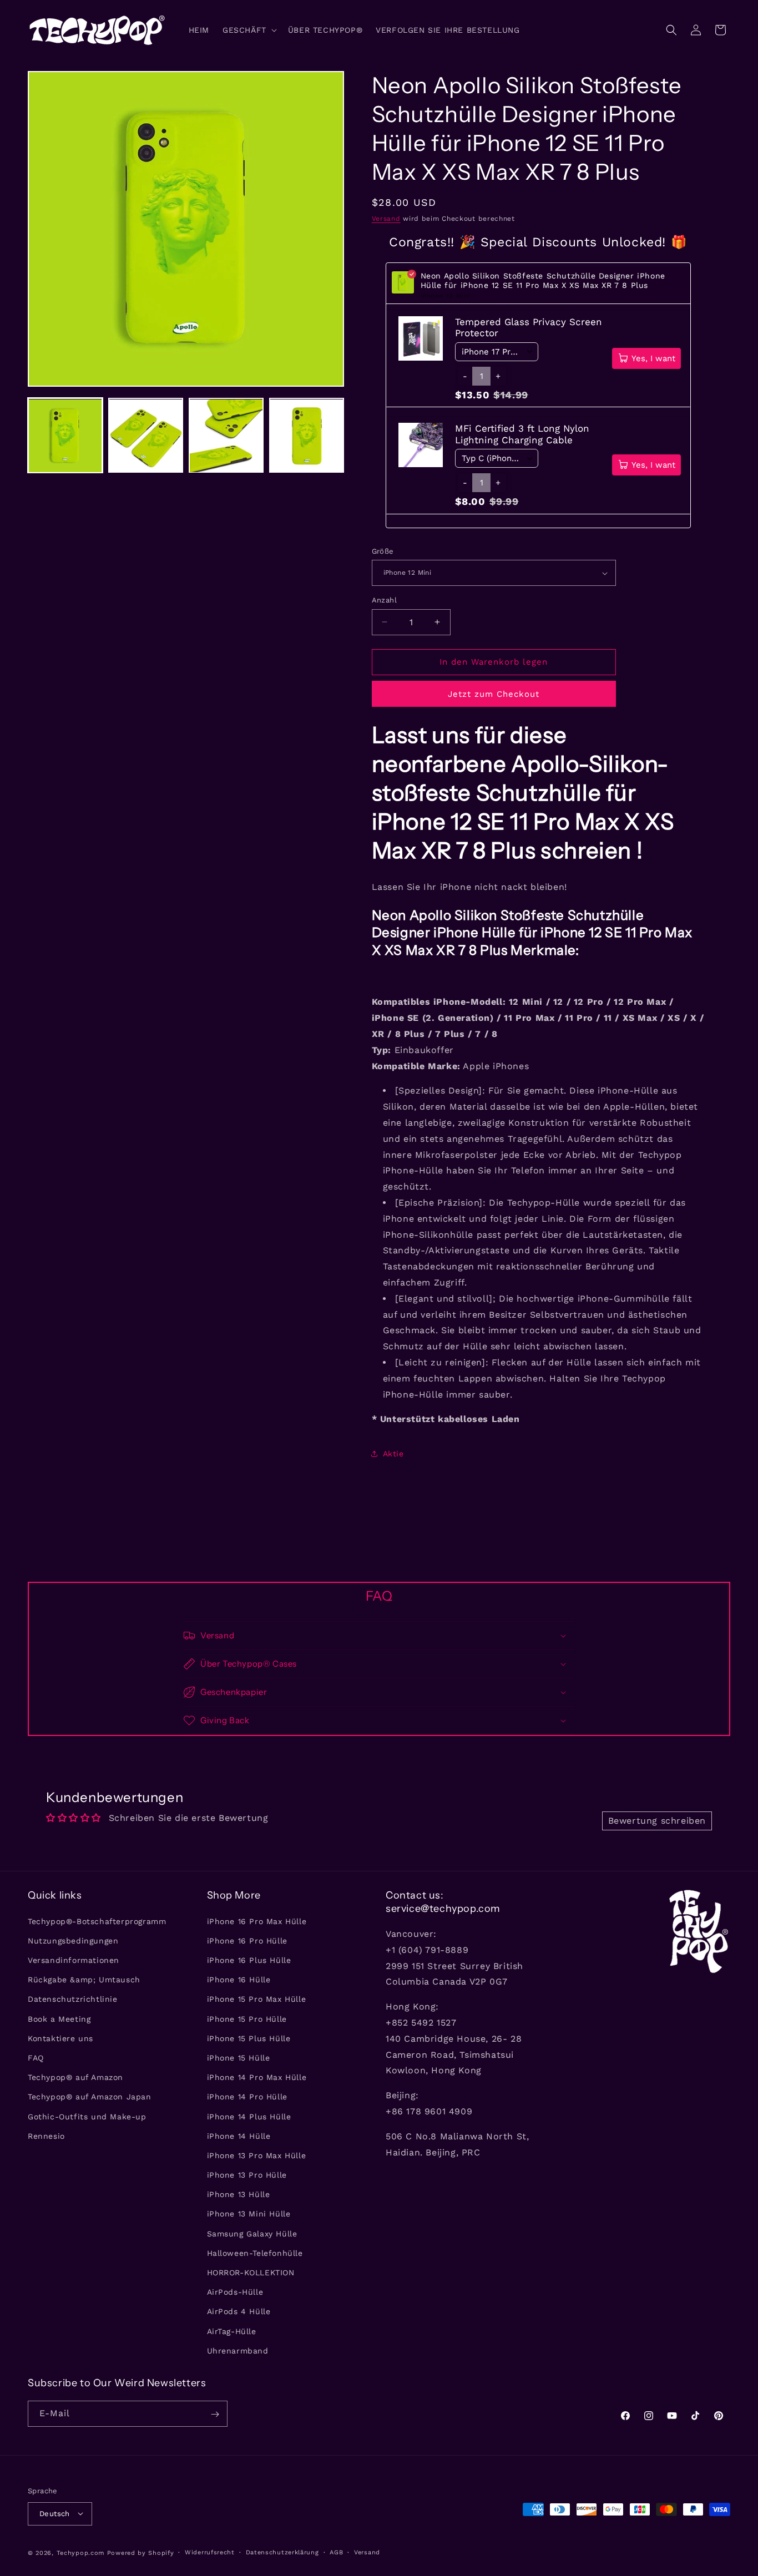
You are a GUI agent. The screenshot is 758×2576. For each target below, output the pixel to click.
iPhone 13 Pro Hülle (247, 2175)
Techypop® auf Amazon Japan (90, 2097)
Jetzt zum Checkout (494, 694)
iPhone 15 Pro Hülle (247, 2018)
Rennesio (46, 2135)
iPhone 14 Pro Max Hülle (257, 2077)
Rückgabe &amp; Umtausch (84, 1980)
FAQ (36, 2057)
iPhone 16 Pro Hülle (247, 1940)
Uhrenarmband (238, 2350)
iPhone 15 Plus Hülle (249, 2038)
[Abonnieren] (215, 2414)
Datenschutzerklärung (282, 2552)
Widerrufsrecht (210, 2552)
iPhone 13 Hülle (239, 2194)
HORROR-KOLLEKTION (251, 2272)
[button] (249, 30)
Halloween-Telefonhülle (255, 2253)
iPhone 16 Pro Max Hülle (257, 1921)
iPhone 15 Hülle (239, 2057)
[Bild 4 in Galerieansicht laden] (307, 436)
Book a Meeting (59, 2018)
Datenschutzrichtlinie (73, 1999)
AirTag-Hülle (232, 2331)
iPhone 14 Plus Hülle (249, 2116)
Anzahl (384, 600)
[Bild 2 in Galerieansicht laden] (146, 436)
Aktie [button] (393, 1454)
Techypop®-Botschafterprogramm (97, 1921)
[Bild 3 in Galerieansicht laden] (226, 436)
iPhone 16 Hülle (239, 1980)
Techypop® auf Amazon (75, 2077)
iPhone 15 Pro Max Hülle (257, 1999)
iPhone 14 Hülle (239, 2135)
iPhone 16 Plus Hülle (249, 1960)
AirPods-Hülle (235, 2292)
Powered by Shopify (141, 2552)
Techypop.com (80, 2552)
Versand (386, 219)
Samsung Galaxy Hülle (252, 2233)
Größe (383, 551)
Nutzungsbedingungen (73, 1940)
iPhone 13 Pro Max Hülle (257, 2155)
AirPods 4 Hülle (239, 2311)
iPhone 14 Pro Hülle (247, 2097)
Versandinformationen (74, 1960)
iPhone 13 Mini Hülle (249, 2214)
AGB (336, 2552)
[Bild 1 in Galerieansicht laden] (65, 436)
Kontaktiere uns (60, 2038)
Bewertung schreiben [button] (657, 1821)
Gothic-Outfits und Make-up (87, 2116)
